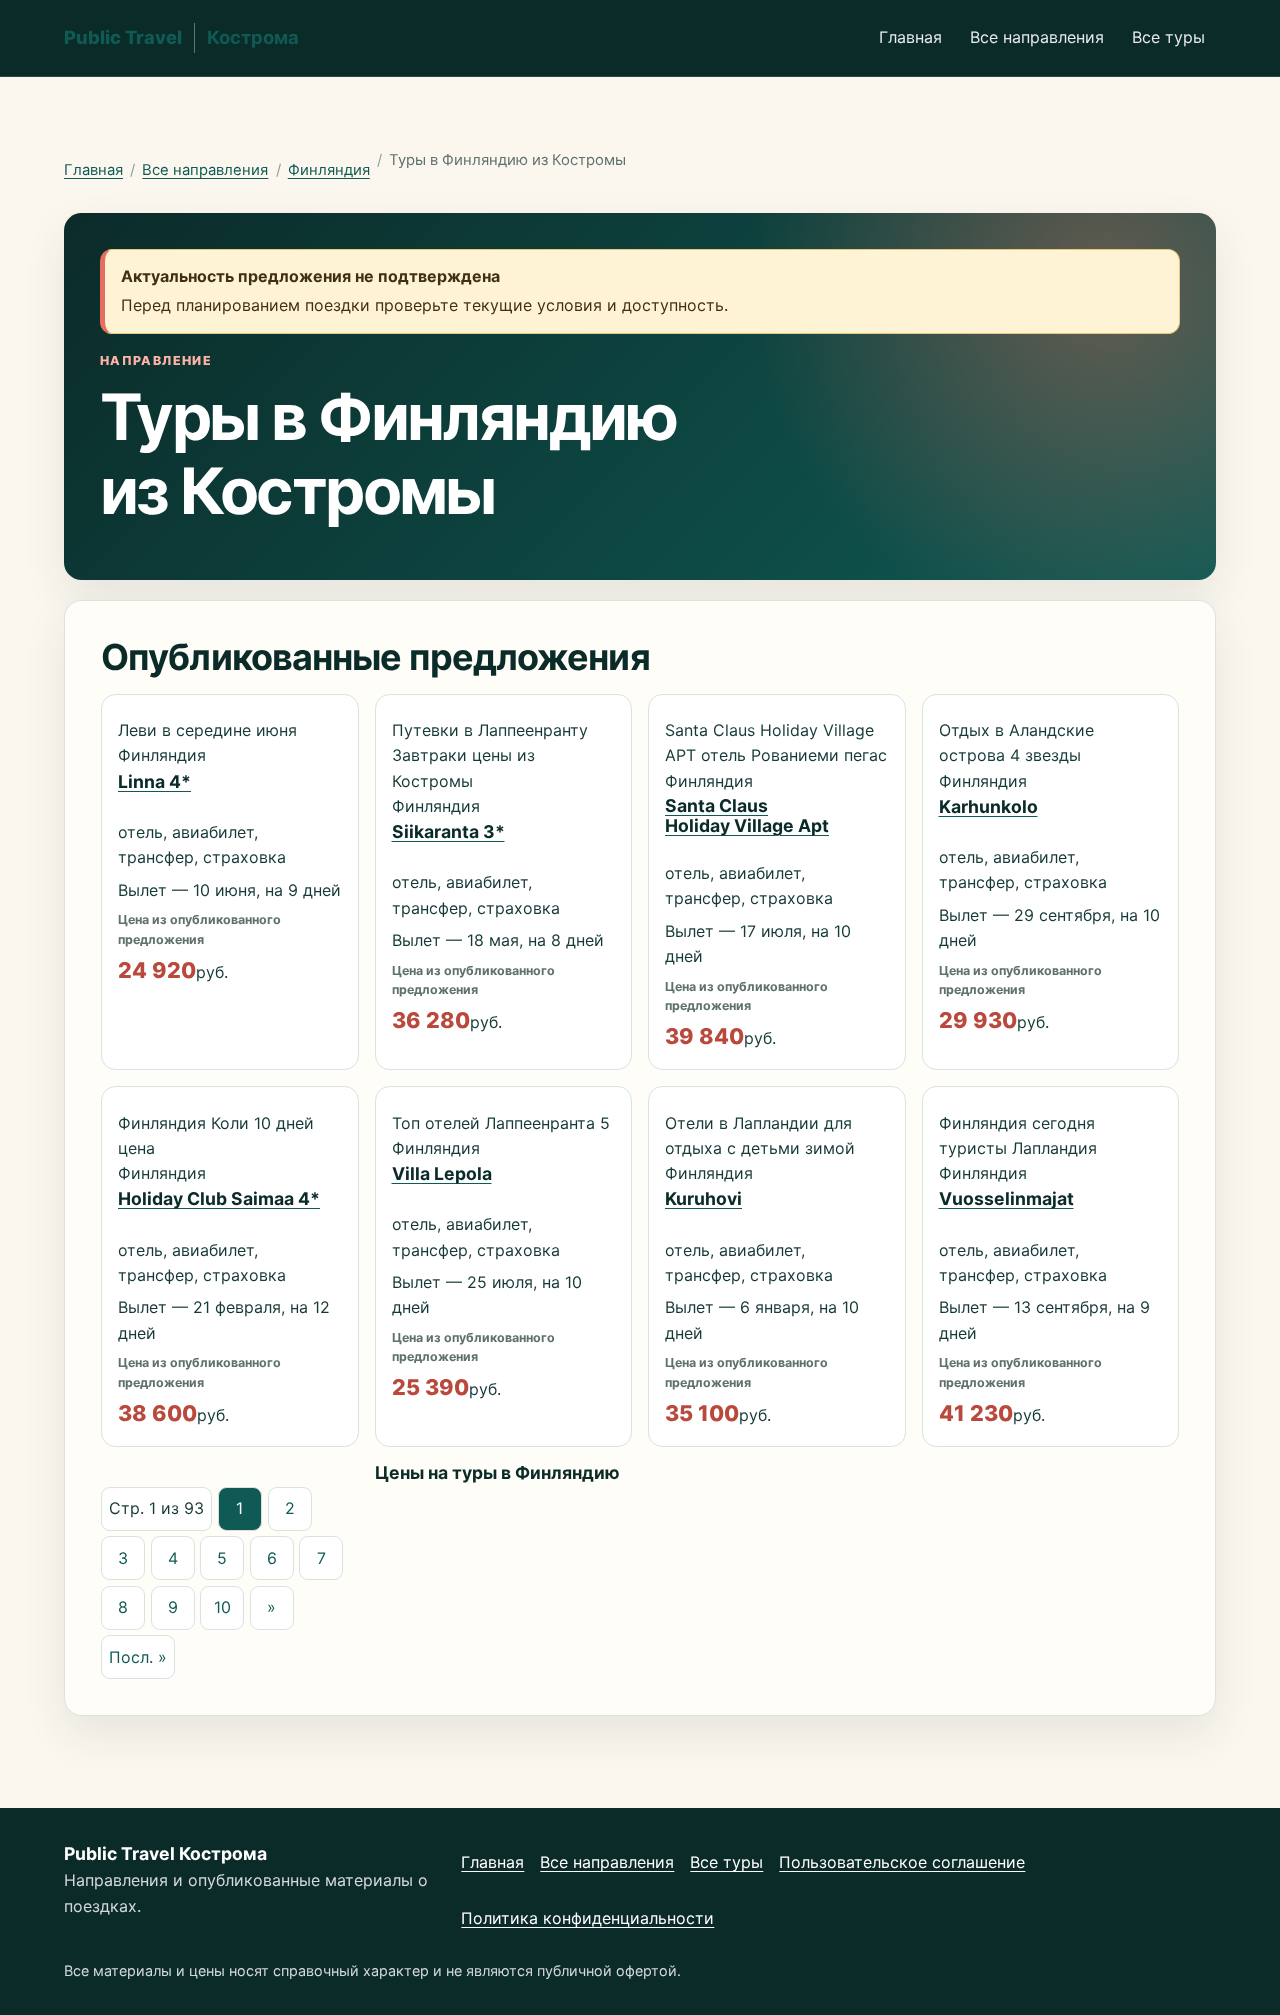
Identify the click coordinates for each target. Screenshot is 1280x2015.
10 (222, 1607)
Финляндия (329, 170)
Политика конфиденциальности (587, 1918)
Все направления (1037, 37)
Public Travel (181, 37)
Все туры (1168, 37)
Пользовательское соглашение (902, 1862)
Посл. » (138, 1657)
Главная (910, 37)
